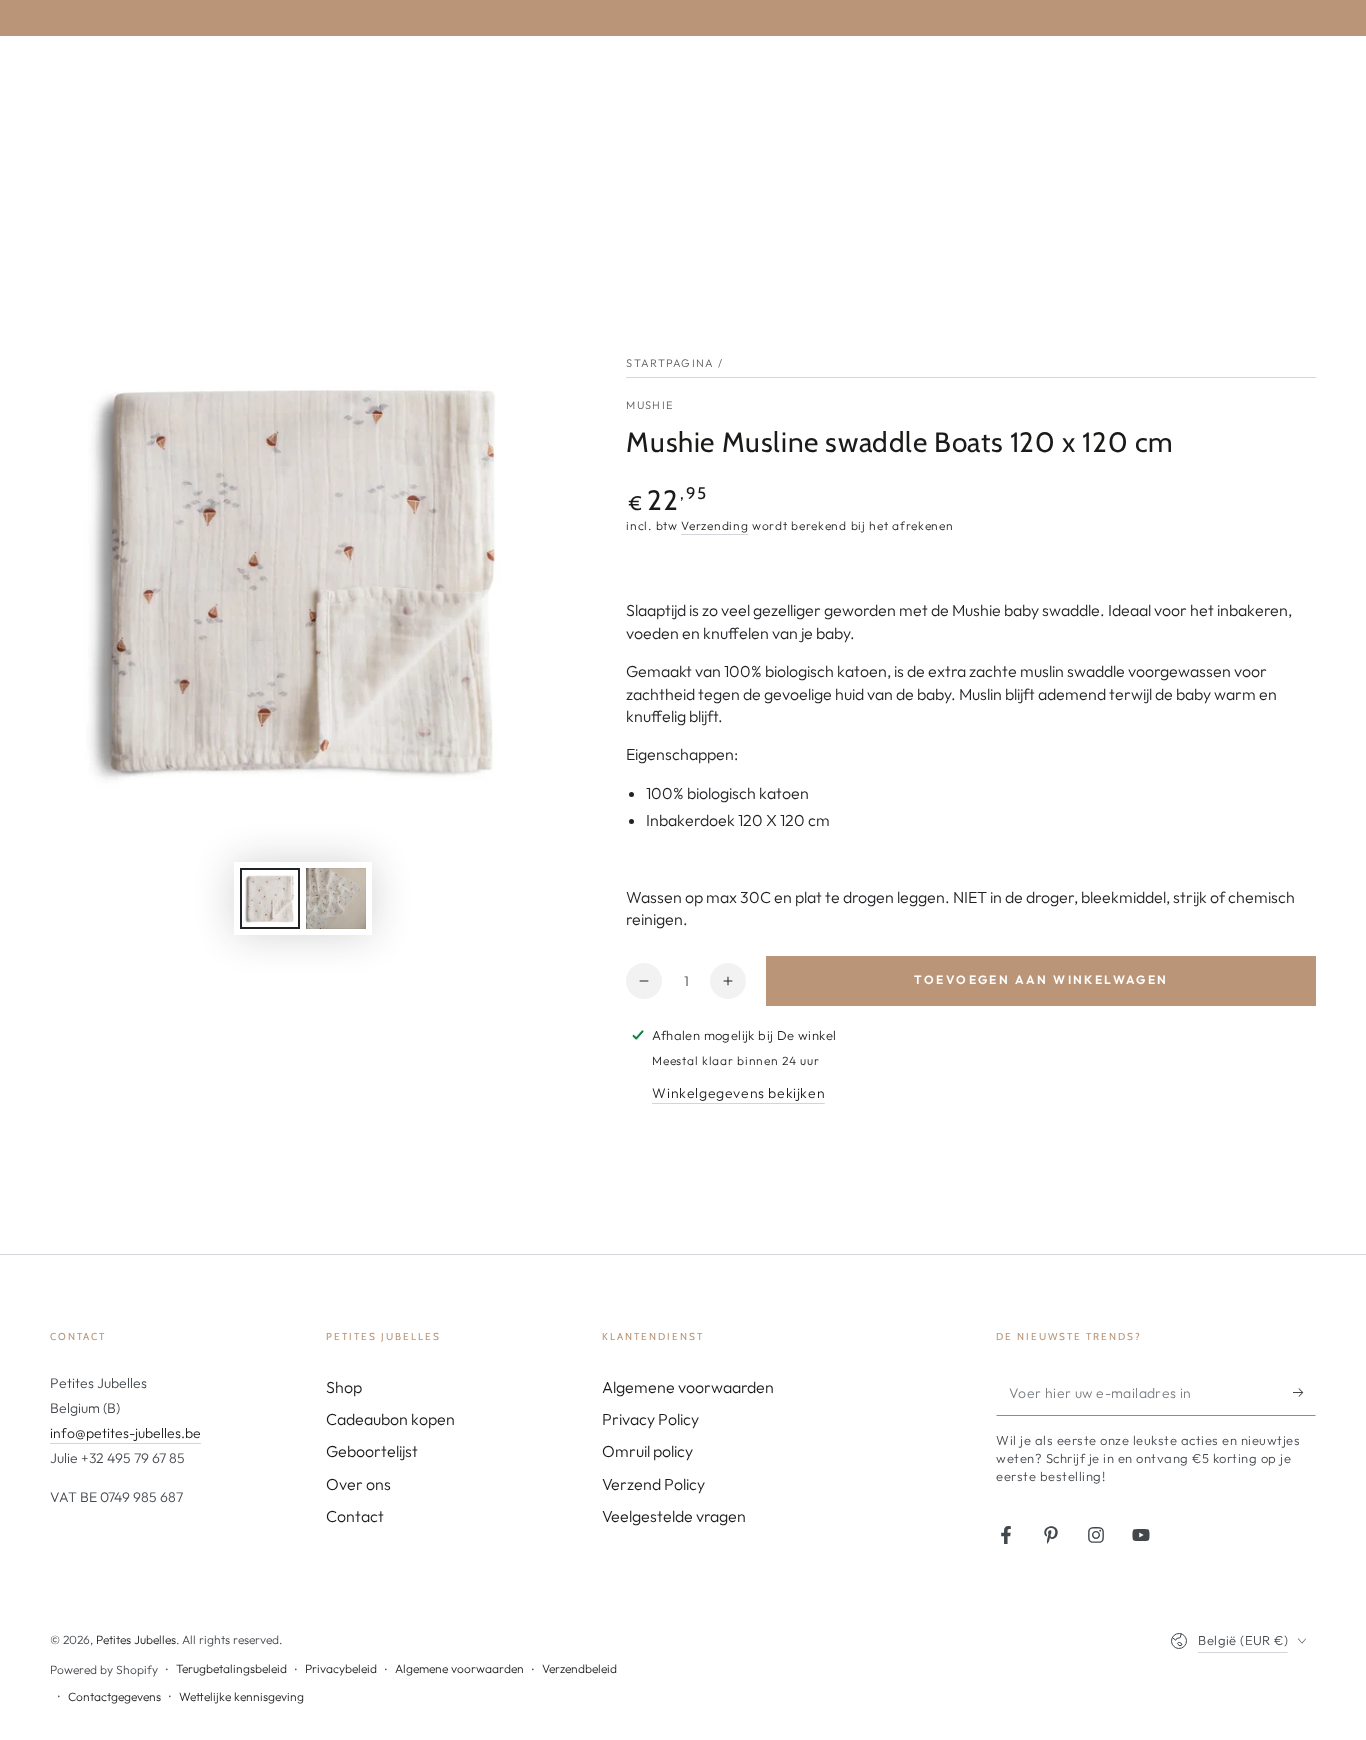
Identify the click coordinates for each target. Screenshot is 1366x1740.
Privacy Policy (650, 1419)
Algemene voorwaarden (688, 1387)
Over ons (358, 1484)
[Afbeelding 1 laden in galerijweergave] (270, 898)
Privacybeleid (341, 1668)
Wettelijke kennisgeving (241, 1696)
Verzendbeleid (579, 1668)
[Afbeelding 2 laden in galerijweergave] (336, 898)
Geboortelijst (372, 1451)
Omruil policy (647, 1451)
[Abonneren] (1304, 1393)
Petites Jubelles (136, 1639)
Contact (355, 1516)
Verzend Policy (653, 1484)
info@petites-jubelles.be (125, 1433)
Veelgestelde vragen (674, 1516)
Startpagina (670, 363)
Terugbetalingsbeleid (231, 1668)
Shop (344, 1387)
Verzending (714, 525)
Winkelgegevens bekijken (738, 1093)
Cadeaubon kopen (390, 1419)
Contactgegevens (114, 1696)
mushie (649, 405)
